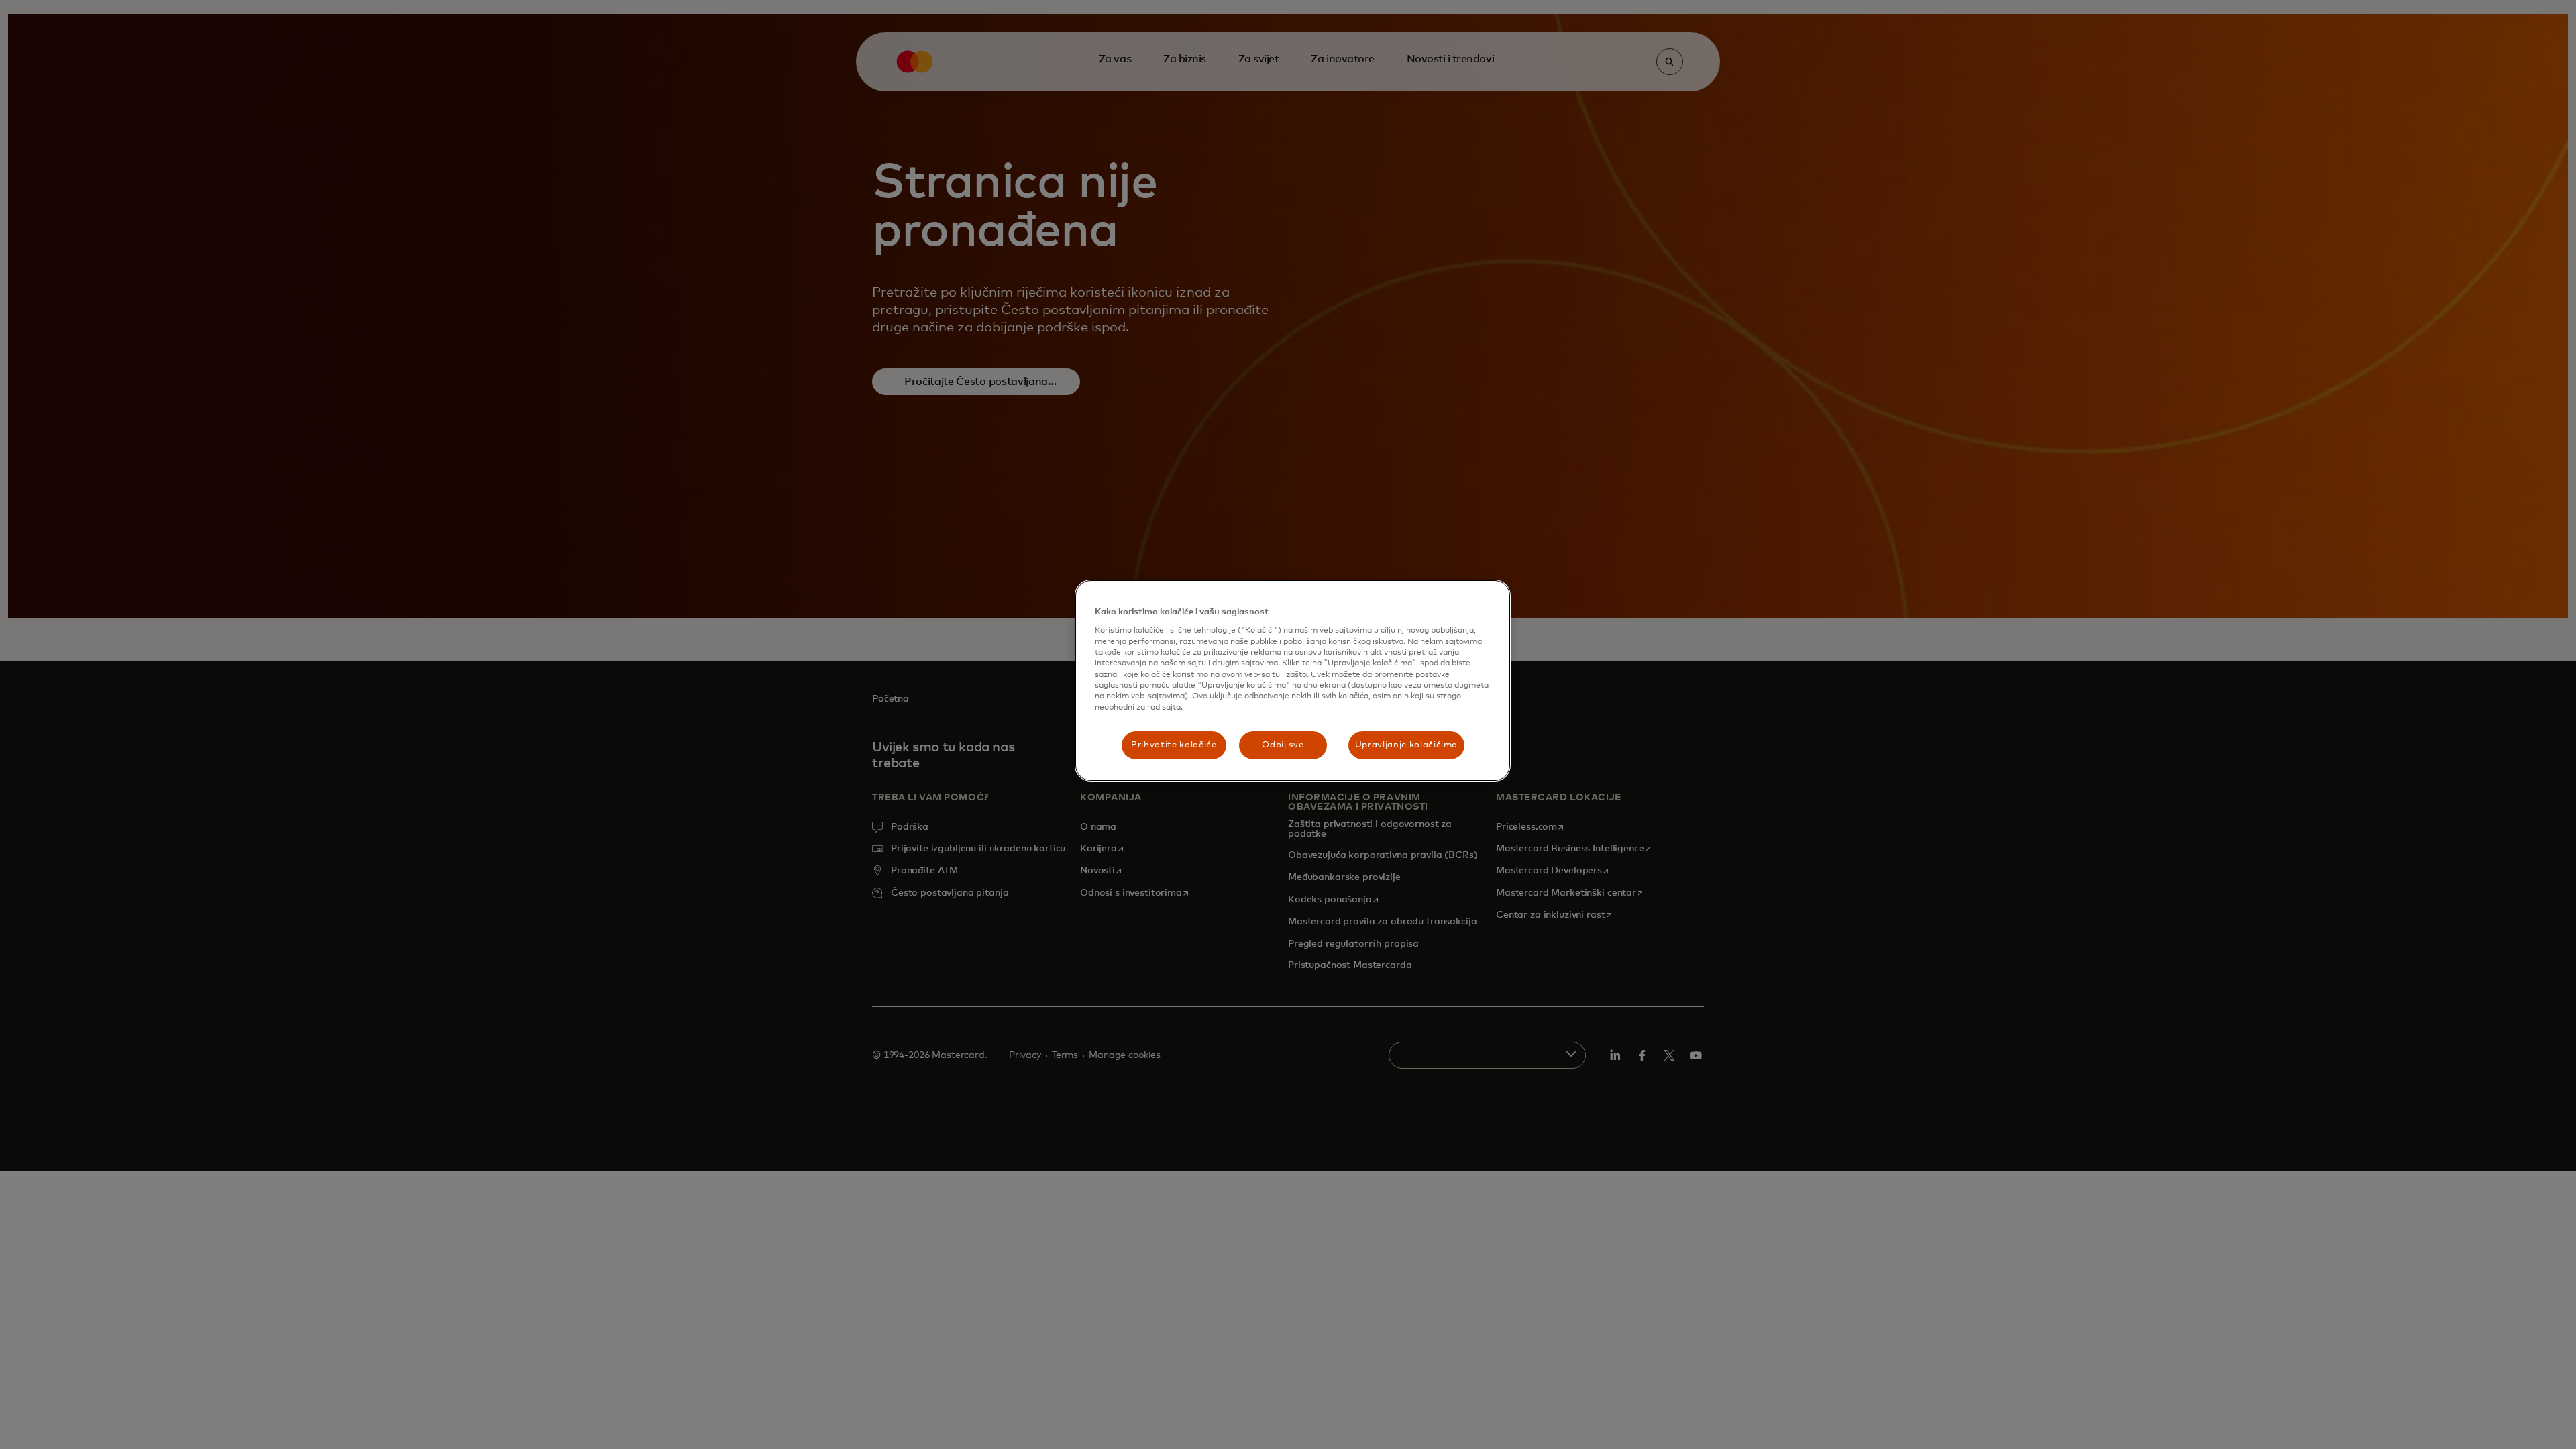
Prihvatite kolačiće (1174, 745)
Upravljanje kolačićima (1406, 745)
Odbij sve (1283, 745)
